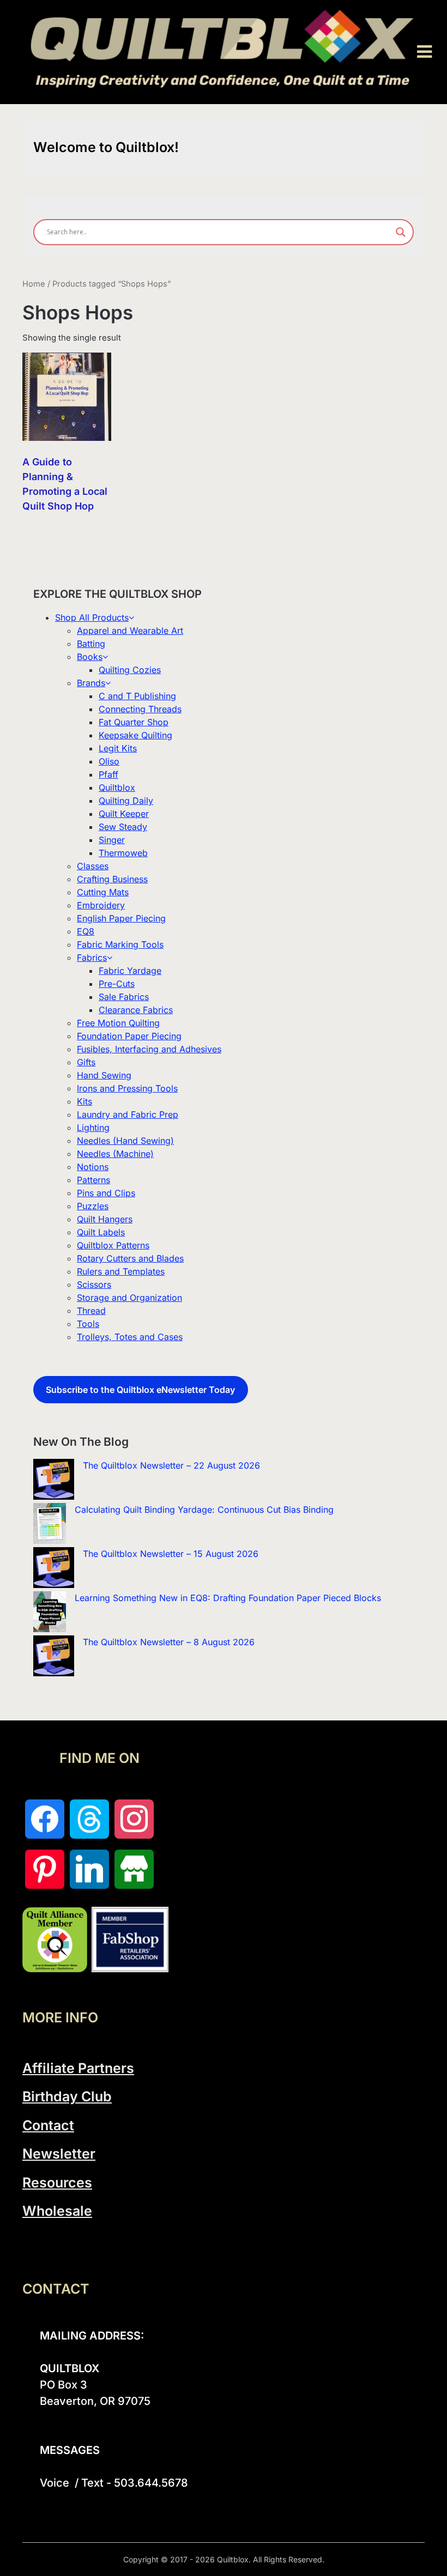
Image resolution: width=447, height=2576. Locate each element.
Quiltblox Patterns (113, 1245)
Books (90, 657)
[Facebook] (45, 1819)
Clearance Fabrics (136, 1010)
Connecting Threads (140, 709)
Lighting (93, 1128)
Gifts (86, 1062)
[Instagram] (134, 1819)
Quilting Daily (126, 801)
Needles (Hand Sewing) (125, 1141)
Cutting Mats (103, 892)
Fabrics (92, 957)
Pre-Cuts (117, 984)
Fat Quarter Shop (134, 722)
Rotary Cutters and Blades (130, 1258)
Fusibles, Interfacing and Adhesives (149, 1049)
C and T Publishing (137, 696)
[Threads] (89, 1819)
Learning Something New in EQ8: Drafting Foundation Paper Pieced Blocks (228, 1598)
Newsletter (59, 2154)
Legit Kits (118, 748)
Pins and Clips (106, 1193)
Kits (84, 1101)
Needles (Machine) (115, 1154)
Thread (91, 1311)
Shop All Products (92, 617)
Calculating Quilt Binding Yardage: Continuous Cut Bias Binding (204, 1510)
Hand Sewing (104, 1075)
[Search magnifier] (401, 232)
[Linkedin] (89, 1869)
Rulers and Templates (121, 1271)
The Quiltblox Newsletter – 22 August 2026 (171, 1465)
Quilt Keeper (124, 814)
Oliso (109, 761)
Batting (91, 644)
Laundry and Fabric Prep (128, 1114)
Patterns (93, 1180)
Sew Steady (123, 827)
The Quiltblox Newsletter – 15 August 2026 (171, 1554)
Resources (57, 2183)
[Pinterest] (45, 1869)
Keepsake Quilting (135, 735)
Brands (91, 683)
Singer (112, 840)
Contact (48, 2125)
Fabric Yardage (130, 971)
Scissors (94, 1284)
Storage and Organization (129, 1298)
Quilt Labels (101, 1232)
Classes (93, 866)
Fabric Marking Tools (120, 944)
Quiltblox (117, 787)
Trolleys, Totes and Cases (130, 1337)
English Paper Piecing (121, 918)
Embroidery (101, 905)
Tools (88, 1324)
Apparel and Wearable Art (130, 631)
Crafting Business (112, 879)
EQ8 (86, 931)
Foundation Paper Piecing (129, 1036)
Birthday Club (67, 2096)
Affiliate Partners (78, 2068)
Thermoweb (123, 853)
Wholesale (57, 2211)
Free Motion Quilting (118, 1023)
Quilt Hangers (105, 1219)
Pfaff (108, 774)
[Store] (134, 1869)
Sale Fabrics (124, 997)
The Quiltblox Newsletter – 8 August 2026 (169, 1642)
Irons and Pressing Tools (127, 1088)
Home (34, 284)
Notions (93, 1167)
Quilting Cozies (130, 670)
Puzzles (93, 1206)
